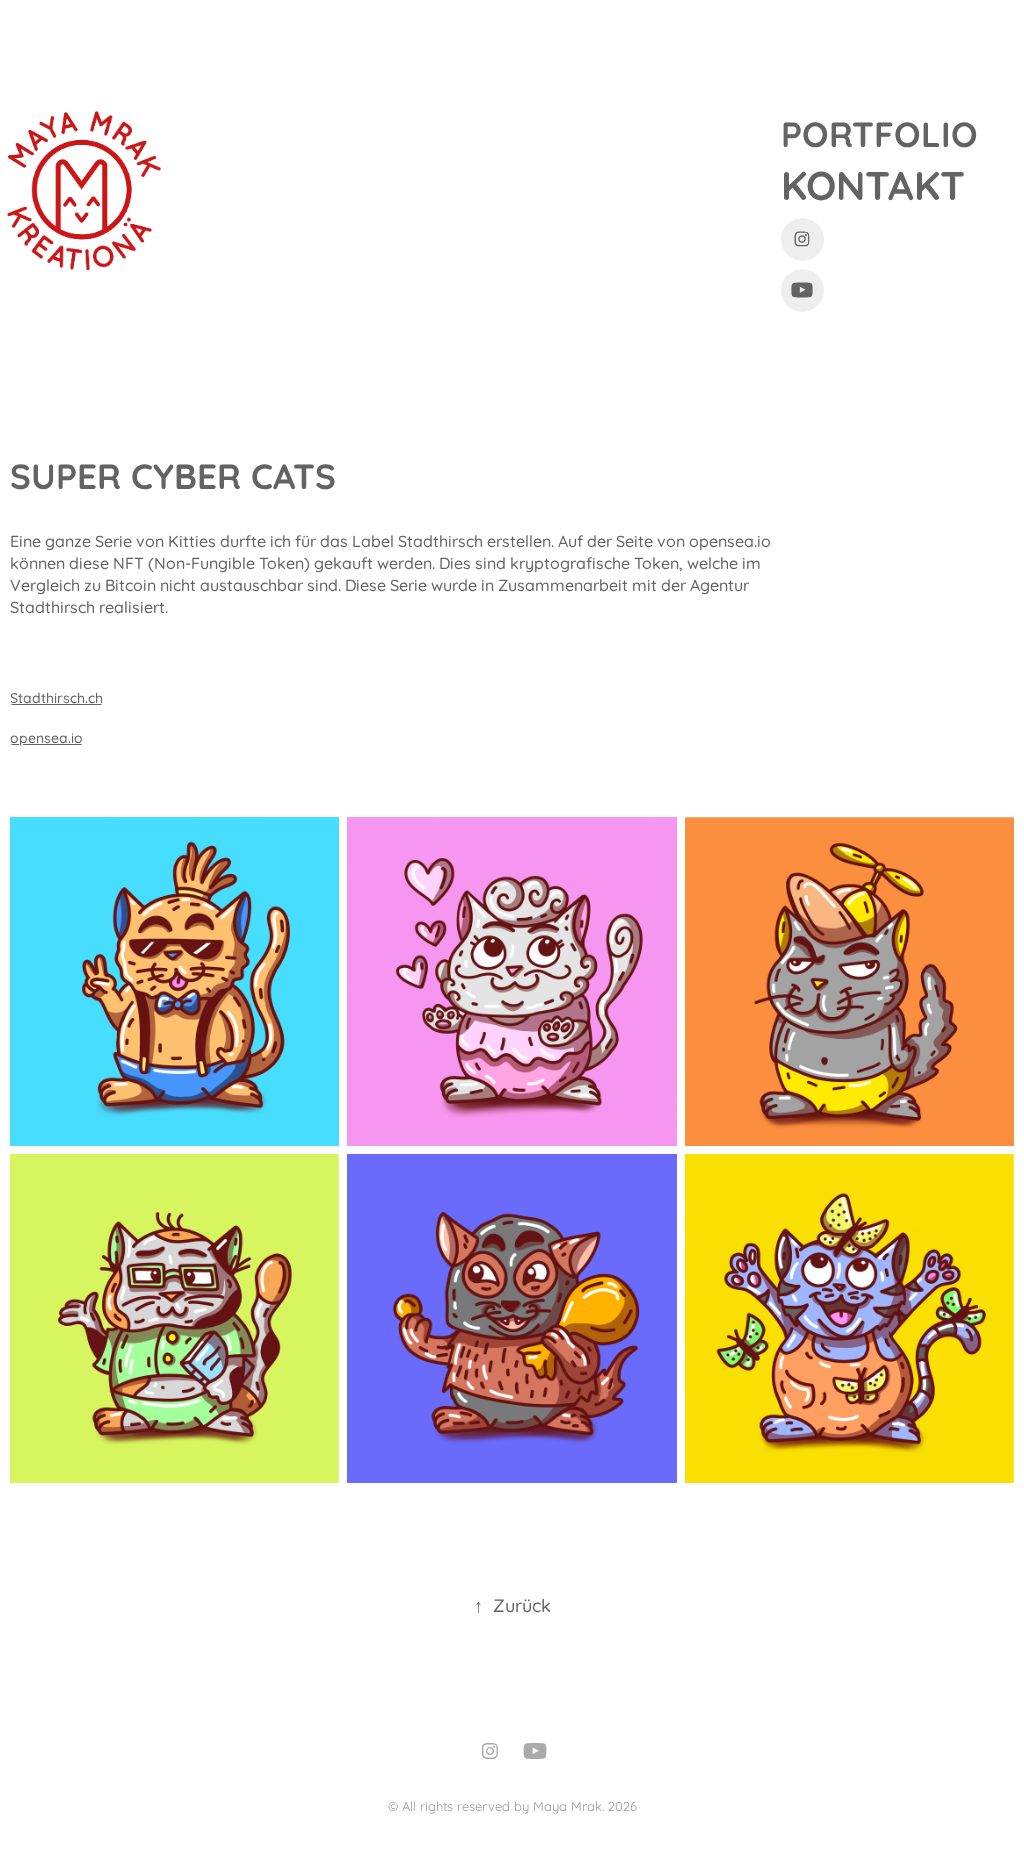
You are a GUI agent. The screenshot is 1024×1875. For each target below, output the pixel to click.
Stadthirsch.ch (56, 696)
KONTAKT (873, 182)
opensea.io (46, 736)
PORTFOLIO (879, 132)
